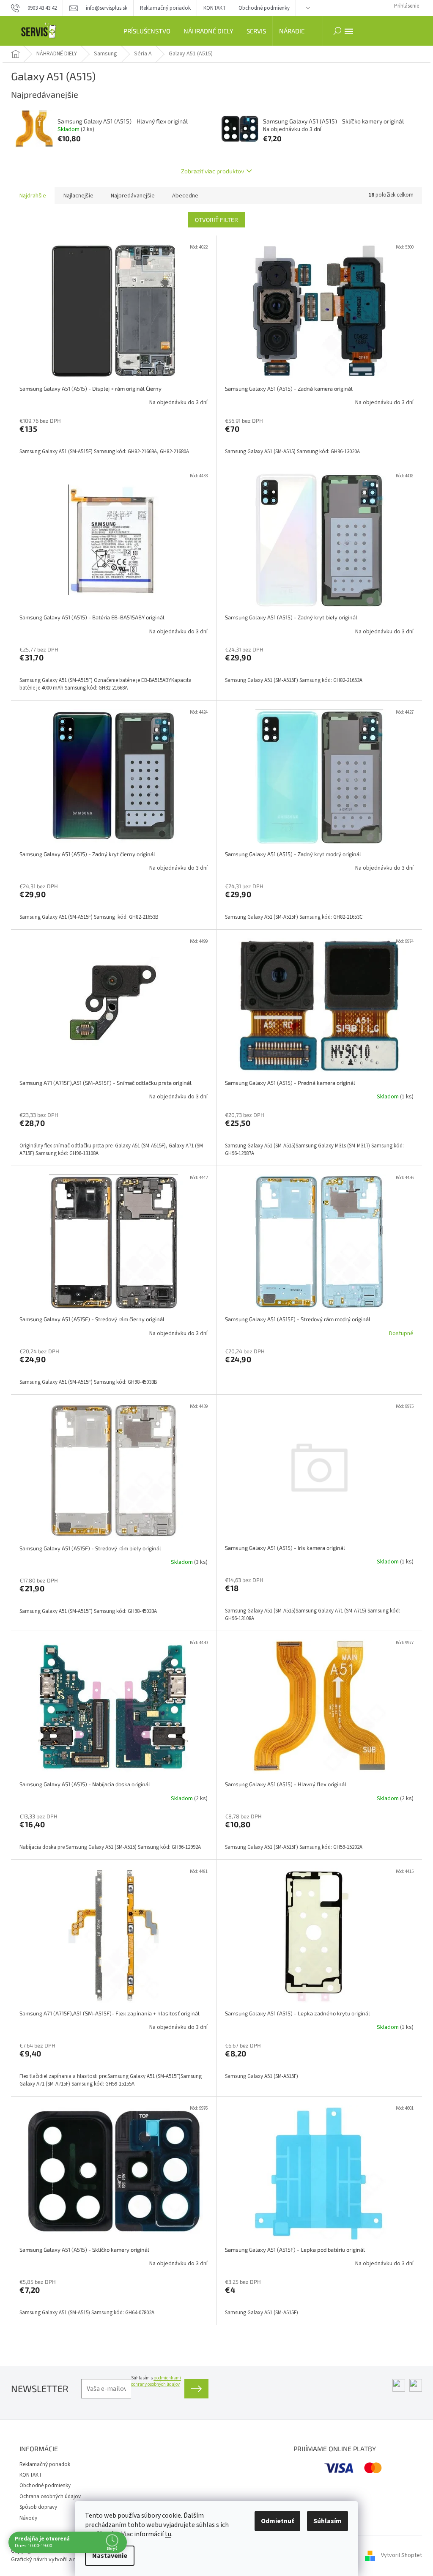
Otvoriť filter (216, 220)
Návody (28, 2518)
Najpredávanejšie (133, 196)
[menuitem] (147, 31)
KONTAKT (215, 8)
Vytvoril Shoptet (401, 2555)
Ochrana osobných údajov (50, 2497)
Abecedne (185, 196)
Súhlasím (327, 2521)
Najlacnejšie (78, 196)
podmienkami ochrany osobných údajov (156, 2381)
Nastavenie (110, 2556)
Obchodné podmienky (264, 8)
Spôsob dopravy (38, 2507)
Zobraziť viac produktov (212, 171)
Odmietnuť (277, 2521)
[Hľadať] (337, 31)
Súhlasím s (156, 2381)
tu (168, 2534)
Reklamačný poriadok (165, 8)
